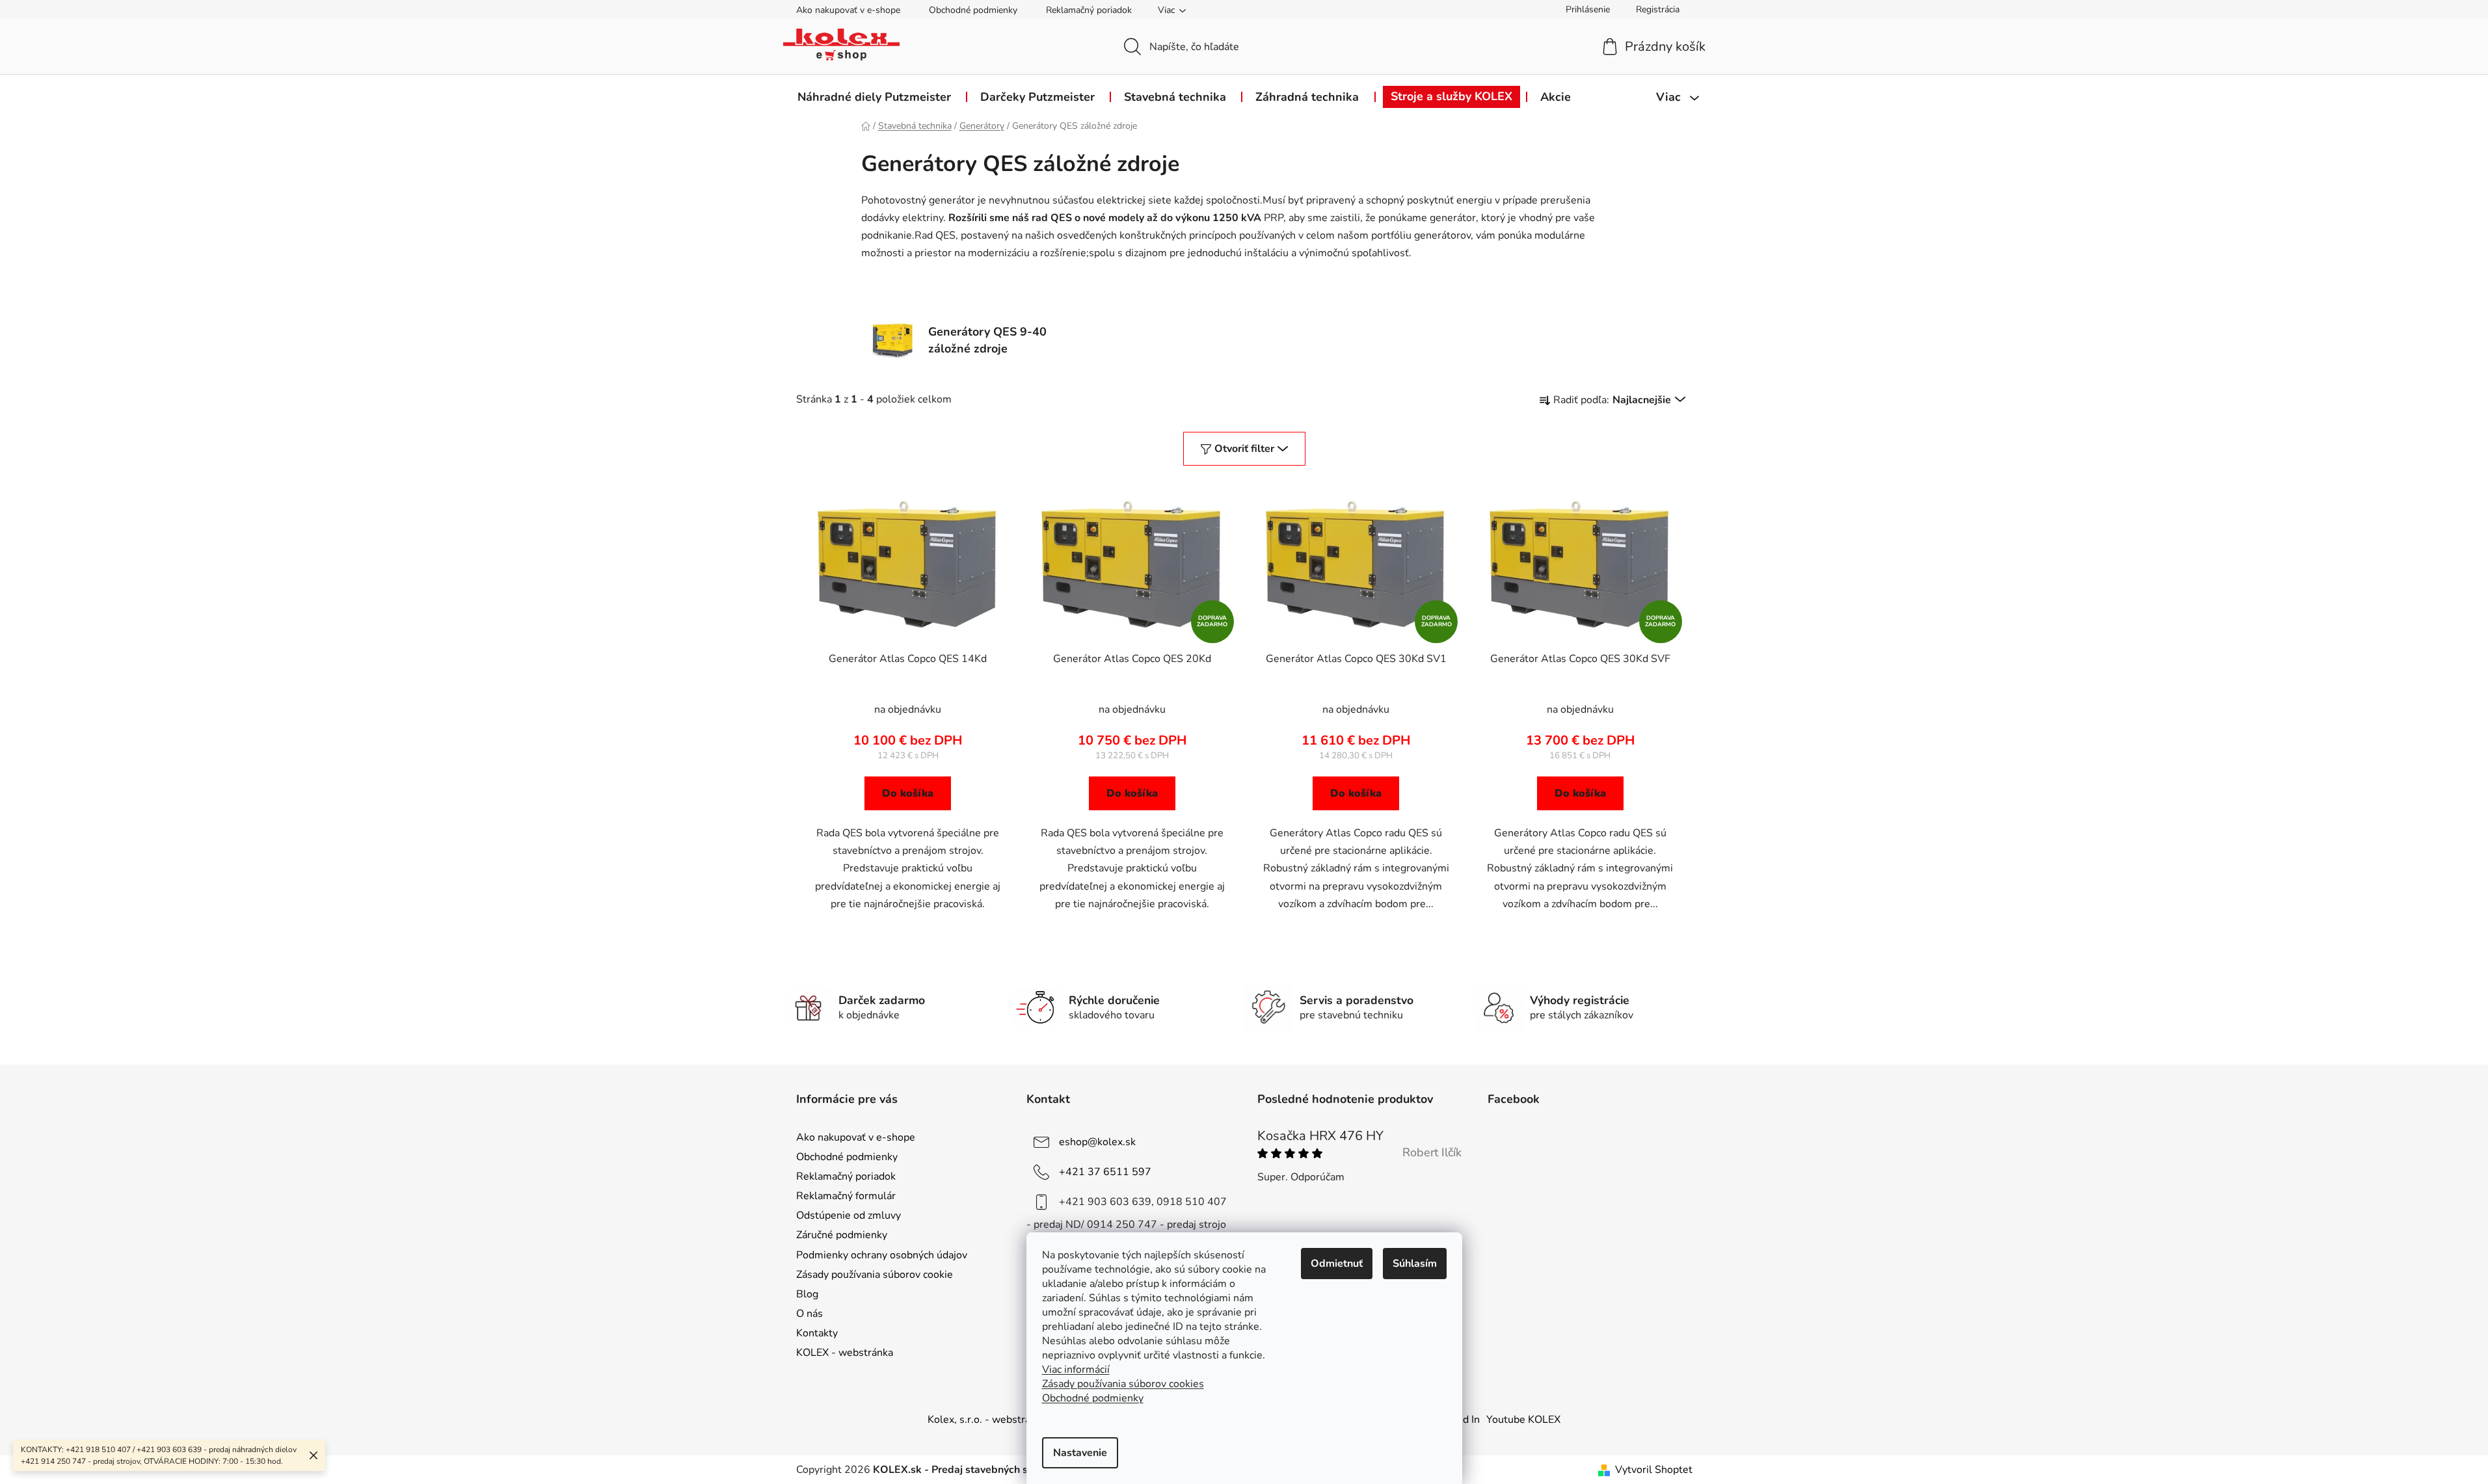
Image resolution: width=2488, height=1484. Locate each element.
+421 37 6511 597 (1105, 1172)
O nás (809, 1314)
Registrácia (1658, 9)
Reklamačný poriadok (1089, 10)
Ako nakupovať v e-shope (848, 10)
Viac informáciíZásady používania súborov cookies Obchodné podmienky (1123, 1384)
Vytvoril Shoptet (1654, 1470)
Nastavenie (1080, 1453)
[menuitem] (874, 97)
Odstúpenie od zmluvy (849, 1215)
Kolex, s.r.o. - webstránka (987, 1420)
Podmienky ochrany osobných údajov (882, 1255)
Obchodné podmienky (973, 10)
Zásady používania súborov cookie (875, 1275)
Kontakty (817, 1333)
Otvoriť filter (1244, 449)
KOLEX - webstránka (845, 1353)
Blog (807, 1294)
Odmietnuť (1337, 1264)
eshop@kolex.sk (1097, 1142)
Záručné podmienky (842, 1235)
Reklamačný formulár (846, 1196)
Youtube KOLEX (1523, 1420)
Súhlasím (1415, 1264)
